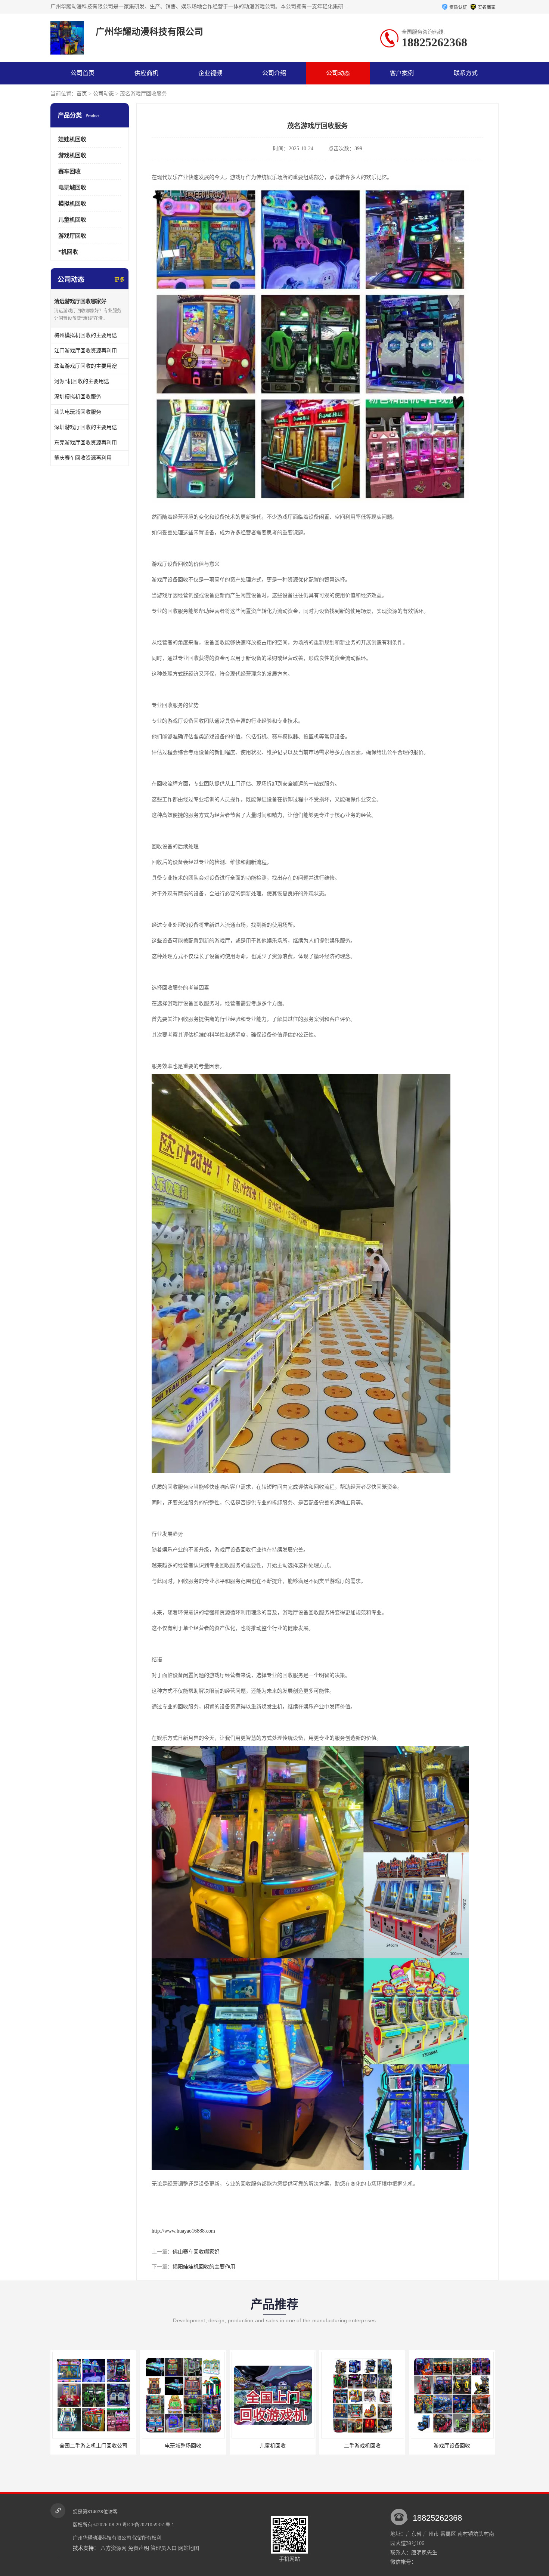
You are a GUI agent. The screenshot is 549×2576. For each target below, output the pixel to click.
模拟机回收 (72, 204)
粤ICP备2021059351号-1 (148, 2525)
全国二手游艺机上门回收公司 (452, 2446)
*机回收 (68, 252)
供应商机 (146, 73)
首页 (82, 94)
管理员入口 (164, 2548)
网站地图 (189, 2548)
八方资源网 (114, 2548)
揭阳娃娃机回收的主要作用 (204, 2267)
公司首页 (83, 73)
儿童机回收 (72, 220)
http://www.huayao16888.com (183, 2231)
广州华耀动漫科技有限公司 (102, 2538)
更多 (120, 280)
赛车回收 (69, 172)
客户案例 (402, 73)
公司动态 (338, 73)
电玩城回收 (72, 188)
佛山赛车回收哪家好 (196, 2252)
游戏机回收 (72, 155)
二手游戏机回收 (183, 2446)
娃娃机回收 (72, 139)
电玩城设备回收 (362, 2446)
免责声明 (139, 2548)
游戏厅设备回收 (273, 2446)
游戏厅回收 (72, 236)
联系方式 (466, 73)
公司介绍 (274, 73)
